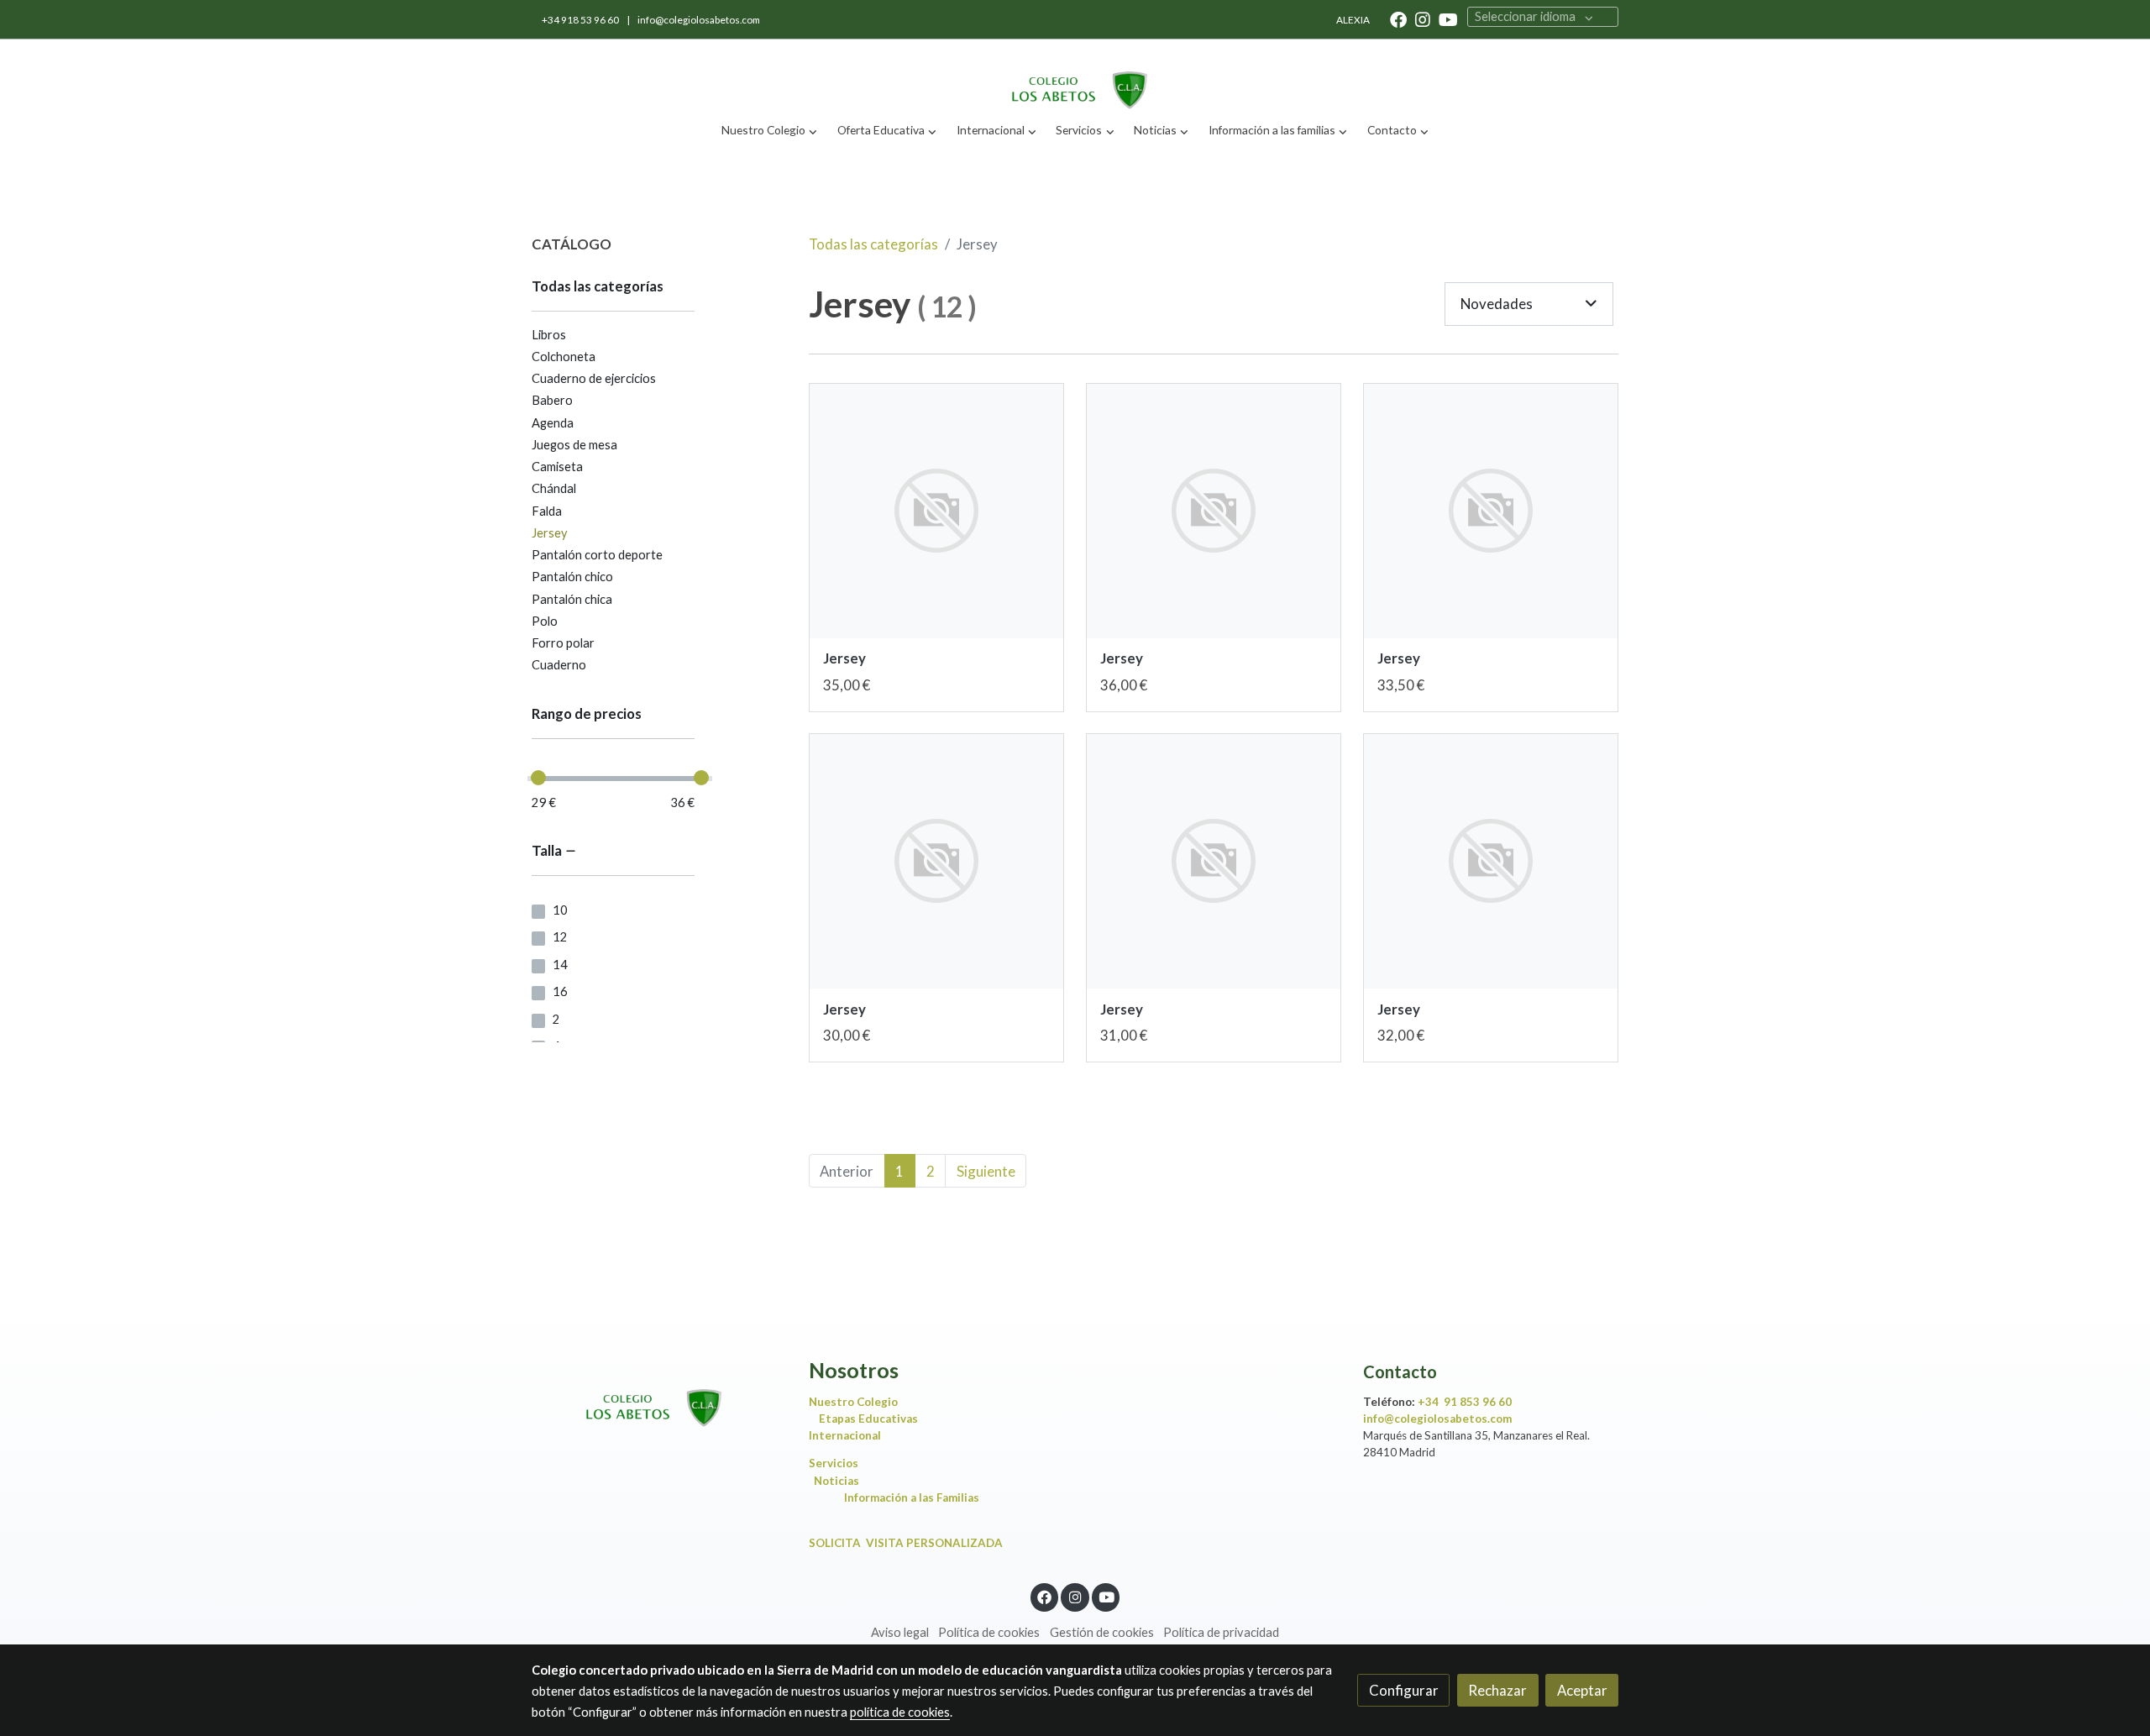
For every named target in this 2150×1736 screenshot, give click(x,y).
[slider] (538, 778)
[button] (770, 131)
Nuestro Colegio (853, 1402)
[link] (1075, 76)
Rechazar (1497, 1690)
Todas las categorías (873, 244)
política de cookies (900, 1712)
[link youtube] (1448, 18)
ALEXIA (1353, 20)
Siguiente (986, 1171)
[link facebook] (1398, 18)
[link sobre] (659, 1394)
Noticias (836, 1481)
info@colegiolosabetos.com (699, 20)
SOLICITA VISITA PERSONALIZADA (906, 1543)
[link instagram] (1423, 18)
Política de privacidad (1221, 1632)
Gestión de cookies (1102, 1632)
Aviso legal (900, 1632)
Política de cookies (989, 1632)
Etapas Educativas (868, 1419)
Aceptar (1582, 1690)
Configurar (1404, 1690)
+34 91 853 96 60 (1465, 1402)
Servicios (837, 1463)
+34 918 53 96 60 (581, 20)
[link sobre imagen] (937, 511)
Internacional (845, 1435)
